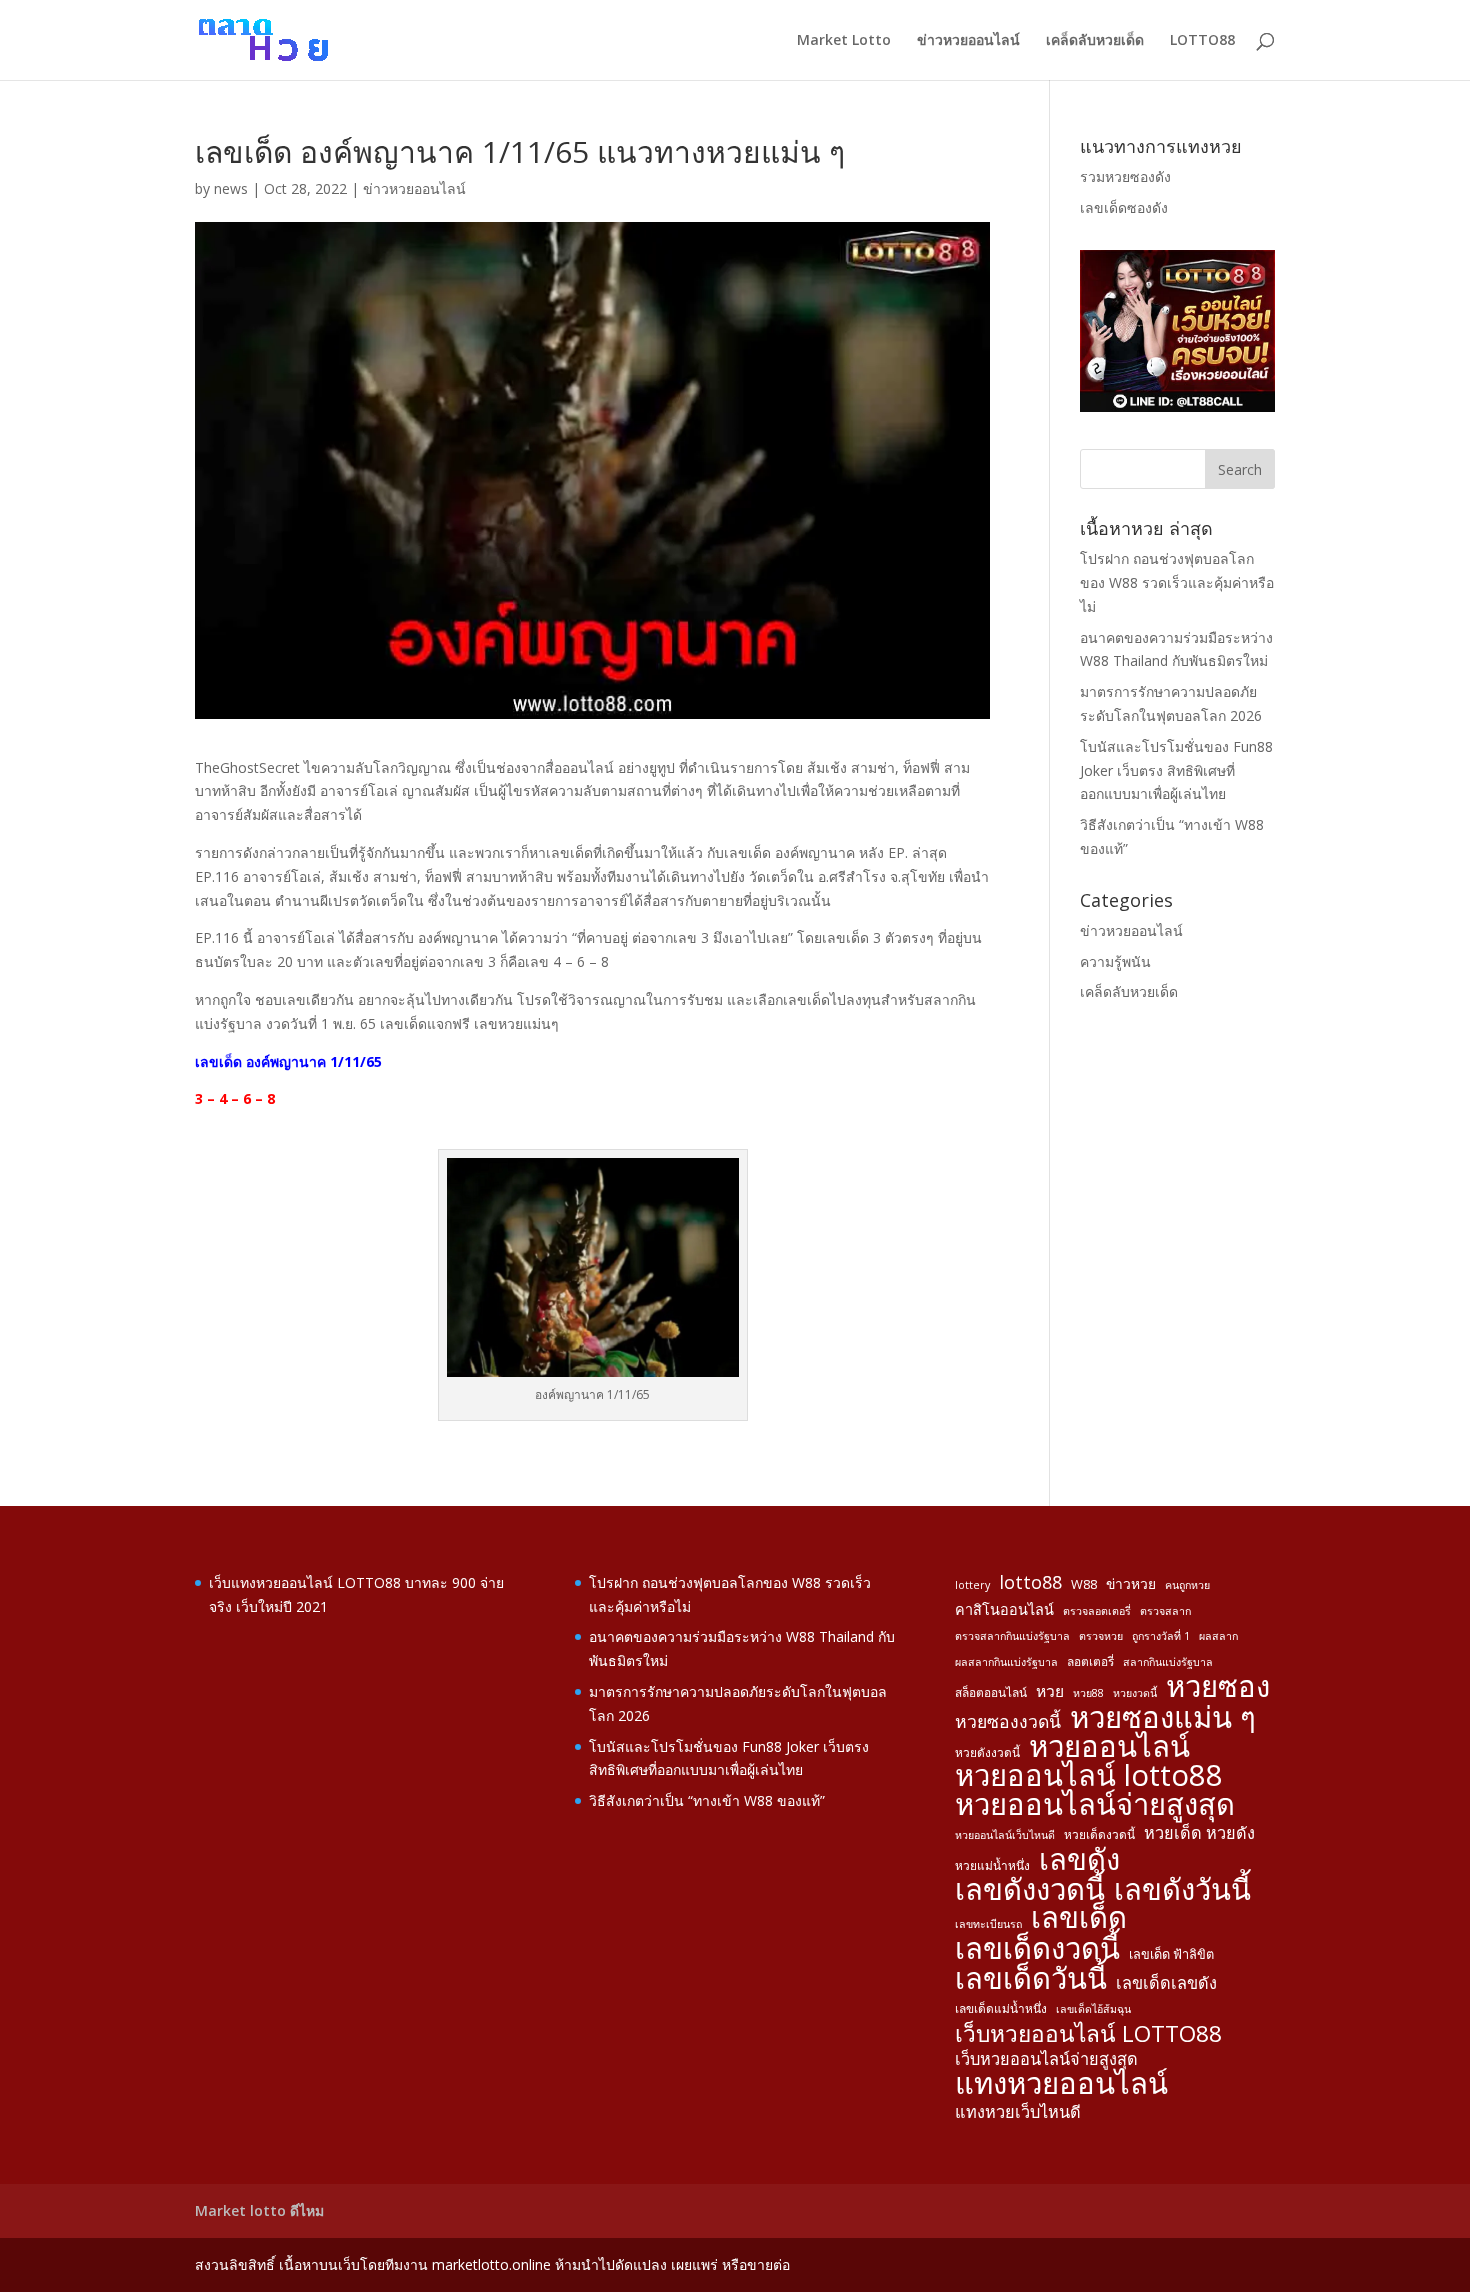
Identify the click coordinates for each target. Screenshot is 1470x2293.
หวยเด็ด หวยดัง (1199, 1833)
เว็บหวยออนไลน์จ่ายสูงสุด (1046, 2059)
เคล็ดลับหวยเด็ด (1095, 41)
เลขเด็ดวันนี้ (1031, 1979)
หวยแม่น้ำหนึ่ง (992, 1865)
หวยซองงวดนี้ (1008, 1721)
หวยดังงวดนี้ (987, 1752)
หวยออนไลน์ (1109, 1747)
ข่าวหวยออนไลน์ (968, 41)
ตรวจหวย (1101, 1636)
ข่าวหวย (1131, 1583)
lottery (972, 1585)
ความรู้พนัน (1115, 961)
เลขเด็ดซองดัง (1124, 207)
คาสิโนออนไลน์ (1004, 1609)
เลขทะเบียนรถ (988, 1924)
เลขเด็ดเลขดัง (1166, 1983)
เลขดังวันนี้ (1182, 1890)
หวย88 (1088, 1693)
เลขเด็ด (1079, 1918)
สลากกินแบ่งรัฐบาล (1168, 1662)
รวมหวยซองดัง (1125, 176)
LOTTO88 (1202, 41)
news (231, 188)
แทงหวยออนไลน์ (1061, 2084)
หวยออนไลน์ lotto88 (1089, 1776)
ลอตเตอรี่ (1090, 1661)
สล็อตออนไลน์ (991, 1692)
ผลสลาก (1218, 1636)
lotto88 (1030, 1582)
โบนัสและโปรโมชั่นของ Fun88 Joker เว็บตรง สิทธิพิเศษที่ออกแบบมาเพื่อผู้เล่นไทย (1176, 770)
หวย (1050, 1691)
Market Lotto (844, 41)
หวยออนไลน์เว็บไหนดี (1005, 1835)
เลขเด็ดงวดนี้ (1037, 1949)
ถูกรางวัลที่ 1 (1161, 1636)
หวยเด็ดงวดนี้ (1099, 1834)
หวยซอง (1218, 1687)
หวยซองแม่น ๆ (1163, 1718)
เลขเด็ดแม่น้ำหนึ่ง (1001, 2008)
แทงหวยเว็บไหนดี (1018, 2112)
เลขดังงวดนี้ (1030, 1890)
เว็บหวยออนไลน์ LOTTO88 (1088, 2034)
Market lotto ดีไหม (259, 2210)
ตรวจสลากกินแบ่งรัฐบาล (1012, 1636)
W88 (1084, 1584)
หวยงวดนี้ (1135, 1693)
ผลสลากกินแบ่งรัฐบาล (1006, 1662)
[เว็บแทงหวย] (1177, 406)
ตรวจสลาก (1165, 1611)
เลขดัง (1079, 1860)
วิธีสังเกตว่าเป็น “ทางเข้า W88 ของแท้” (707, 1800)
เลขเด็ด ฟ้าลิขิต (1171, 1954)
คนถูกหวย (1187, 1585)
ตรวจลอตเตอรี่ (1097, 1611)
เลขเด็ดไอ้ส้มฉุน (1093, 2009)
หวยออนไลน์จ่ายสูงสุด (1095, 1805)
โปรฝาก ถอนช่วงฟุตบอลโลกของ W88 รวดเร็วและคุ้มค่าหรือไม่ (1177, 582)
